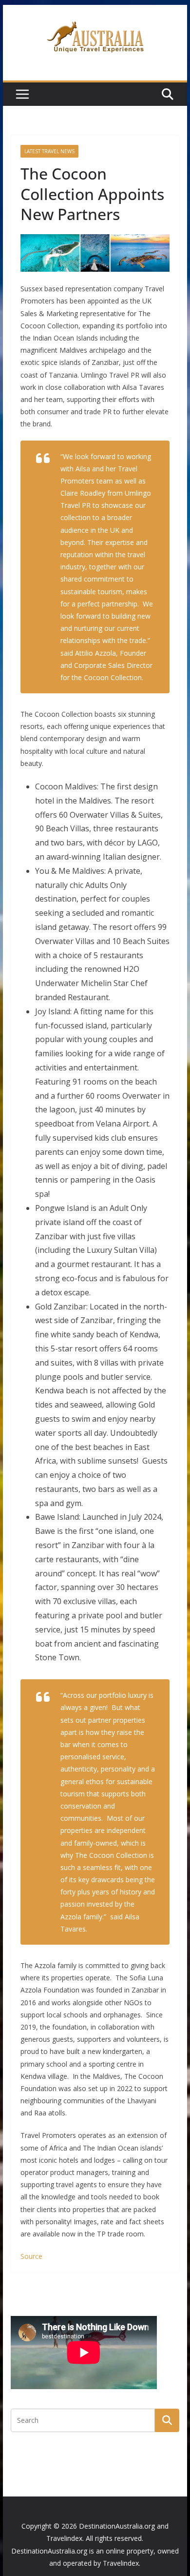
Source (31, 2256)
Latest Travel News (49, 151)
